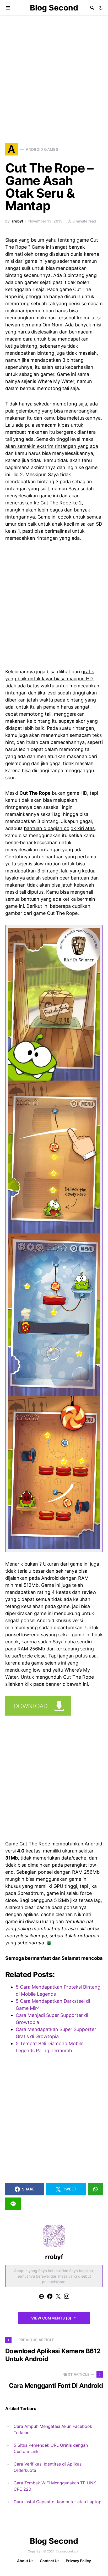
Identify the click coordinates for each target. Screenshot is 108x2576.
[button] (101, 8)
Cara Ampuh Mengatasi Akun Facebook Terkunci (53, 2429)
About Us (25, 2561)
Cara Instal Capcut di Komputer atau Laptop (58, 2502)
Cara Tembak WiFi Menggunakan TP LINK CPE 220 (55, 2486)
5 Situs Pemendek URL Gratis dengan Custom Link (51, 2448)
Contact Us (50, 2561)
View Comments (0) (51, 2318)
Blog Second (54, 8)
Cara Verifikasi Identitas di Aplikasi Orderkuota (48, 2467)
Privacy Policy (78, 2561)
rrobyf (17, 221)
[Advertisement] (54, 72)
